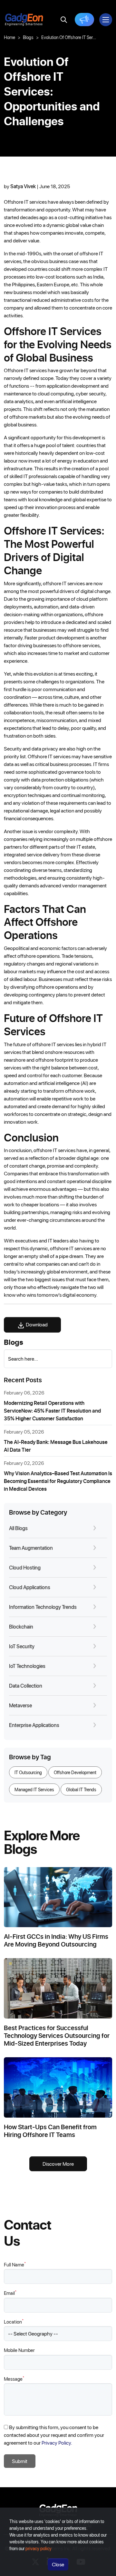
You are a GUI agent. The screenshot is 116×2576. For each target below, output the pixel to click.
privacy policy (39, 2548)
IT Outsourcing (28, 1772)
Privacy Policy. (57, 2443)
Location (14, 2321)
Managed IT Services (34, 1789)
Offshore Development (75, 1772)
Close (58, 2564)
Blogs (28, 37)
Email (10, 2293)
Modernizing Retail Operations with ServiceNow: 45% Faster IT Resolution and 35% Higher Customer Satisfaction (52, 1411)
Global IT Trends (81, 1789)
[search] (64, 20)
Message (14, 2379)
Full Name (15, 2264)
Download (36, 1324)
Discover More (58, 2164)
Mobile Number (19, 2350)
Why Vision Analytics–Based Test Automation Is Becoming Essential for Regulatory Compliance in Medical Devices (58, 1481)
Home (10, 37)
